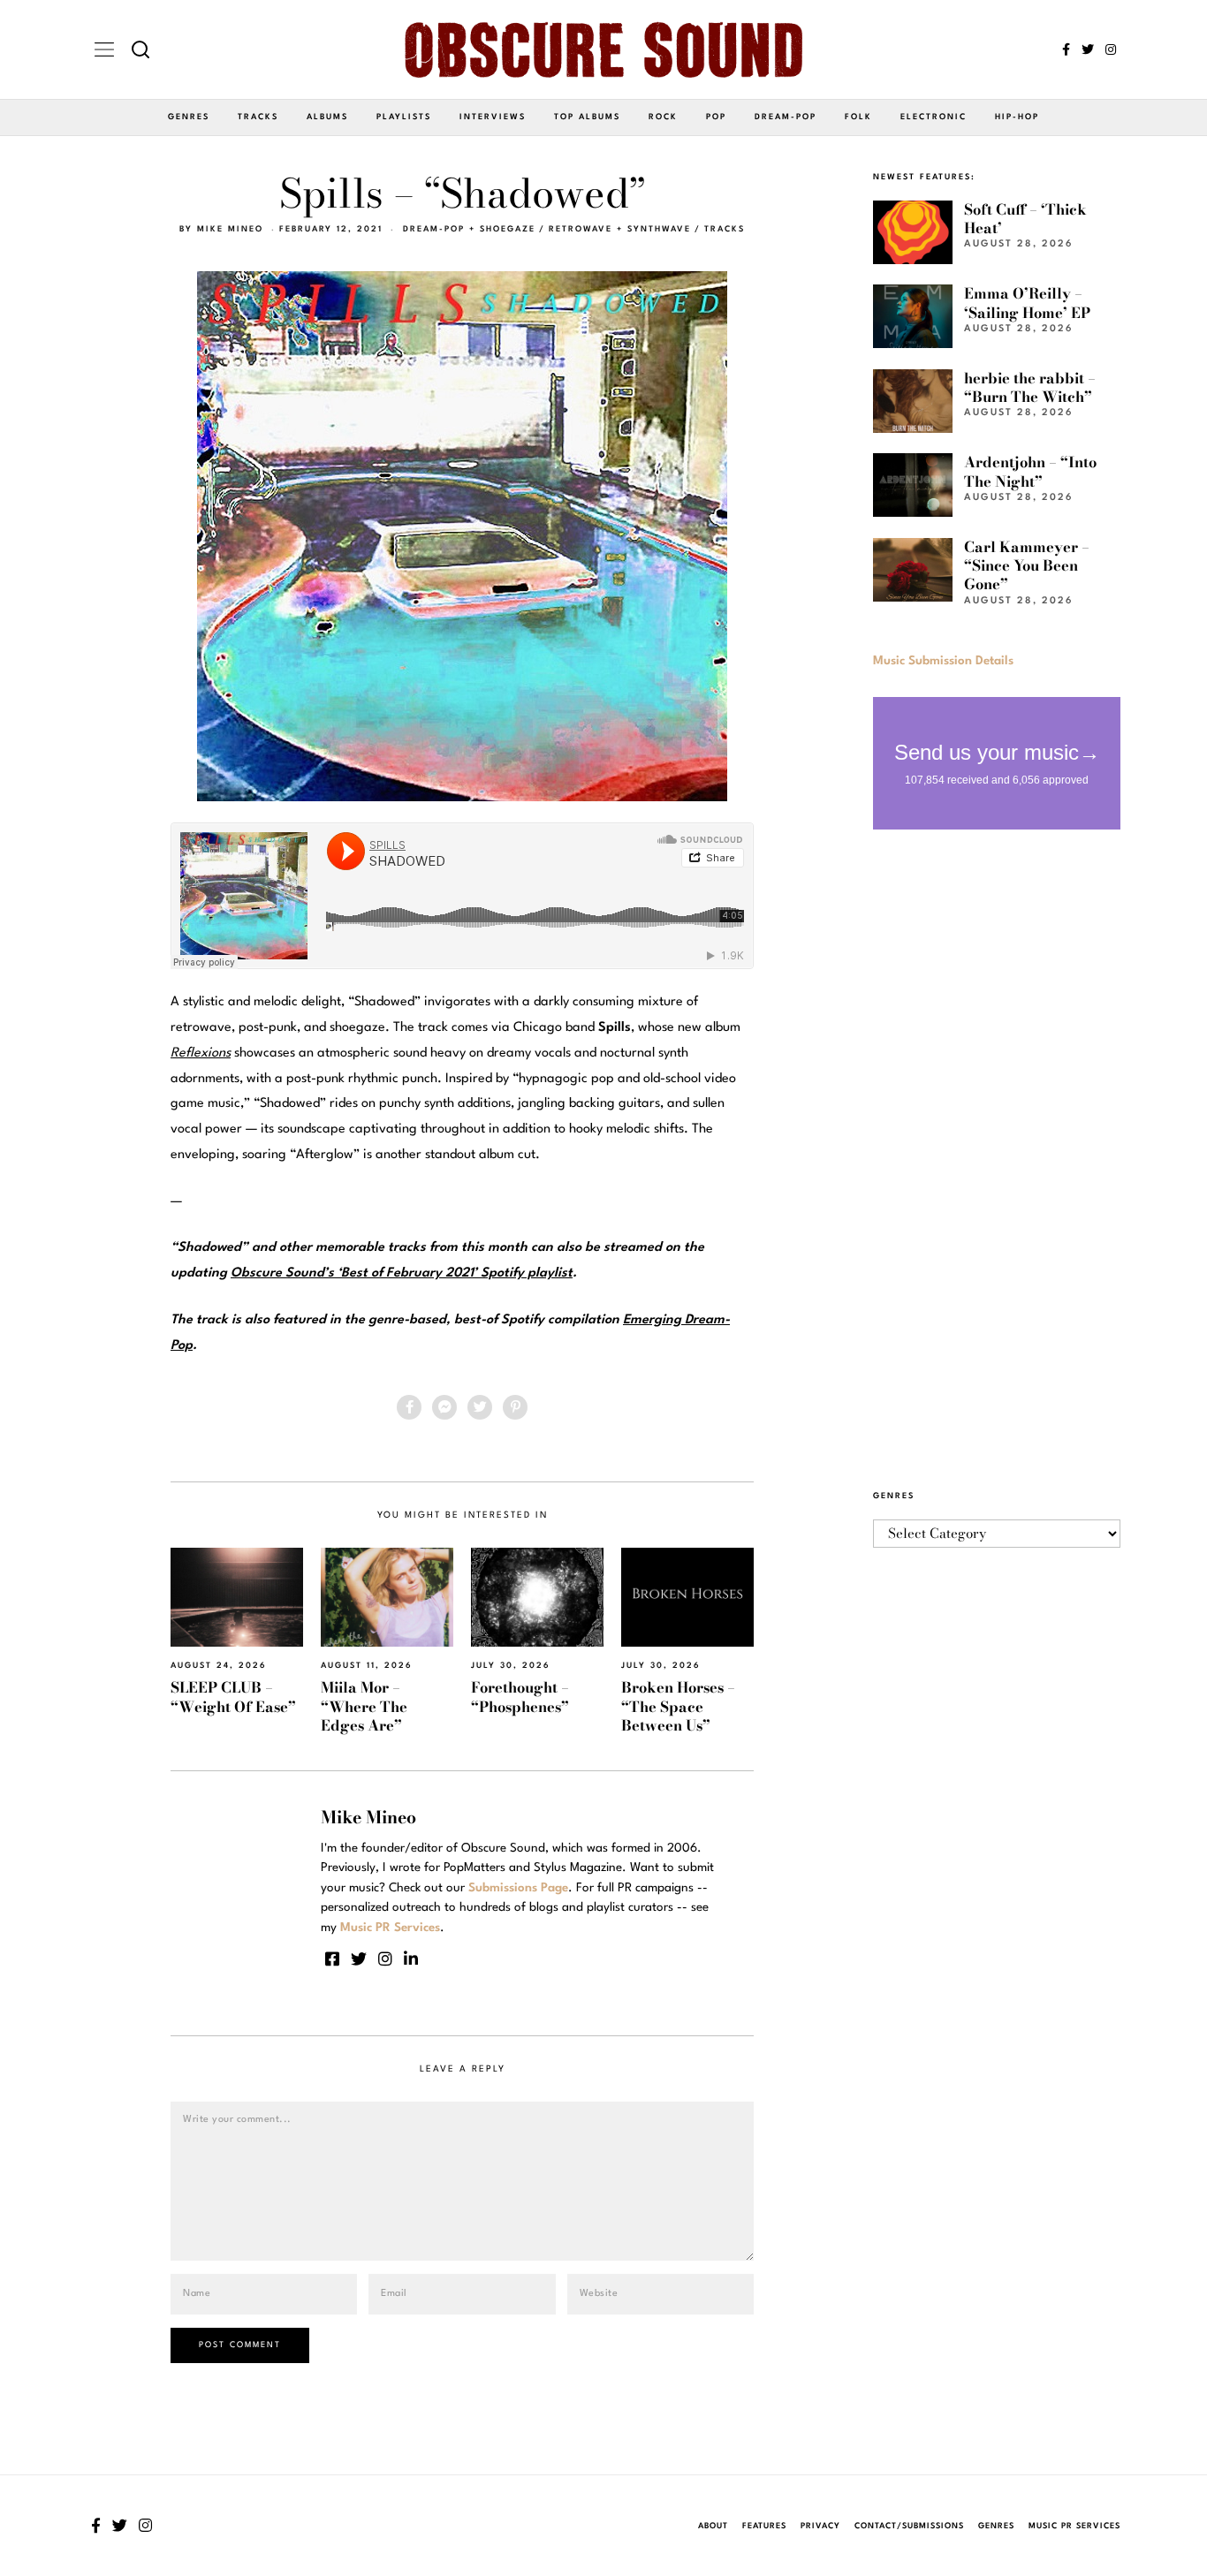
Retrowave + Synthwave (620, 229)
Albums (327, 117)
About (713, 2526)
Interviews (493, 117)
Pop (716, 117)
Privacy (820, 2526)
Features (764, 2526)
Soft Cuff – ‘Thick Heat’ (1025, 219)
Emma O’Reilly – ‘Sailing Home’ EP (1027, 303)
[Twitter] (1088, 49)
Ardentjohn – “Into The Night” (1030, 471)
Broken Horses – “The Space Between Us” (678, 1706)
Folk (858, 117)
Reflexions (201, 1053)
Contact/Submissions (909, 2526)
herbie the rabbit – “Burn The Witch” (1030, 387)
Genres (189, 117)
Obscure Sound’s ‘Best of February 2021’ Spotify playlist (402, 1273)
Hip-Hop (1017, 117)
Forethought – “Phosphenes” (520, 1697)
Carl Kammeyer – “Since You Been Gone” (1027, 566)
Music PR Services (1074, 2526)
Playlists (404, 117)
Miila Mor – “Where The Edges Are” (364, 1706)
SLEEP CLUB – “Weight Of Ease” (233, 1697)
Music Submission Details (943, 661)
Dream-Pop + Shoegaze (469, 229)
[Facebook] (1066, 49)
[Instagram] (1111, 49)
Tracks (258, 117)
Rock (663, 117)
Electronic (934, 117)
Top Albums (587, 117)
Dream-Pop (786, 117)
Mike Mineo (230, 229)
